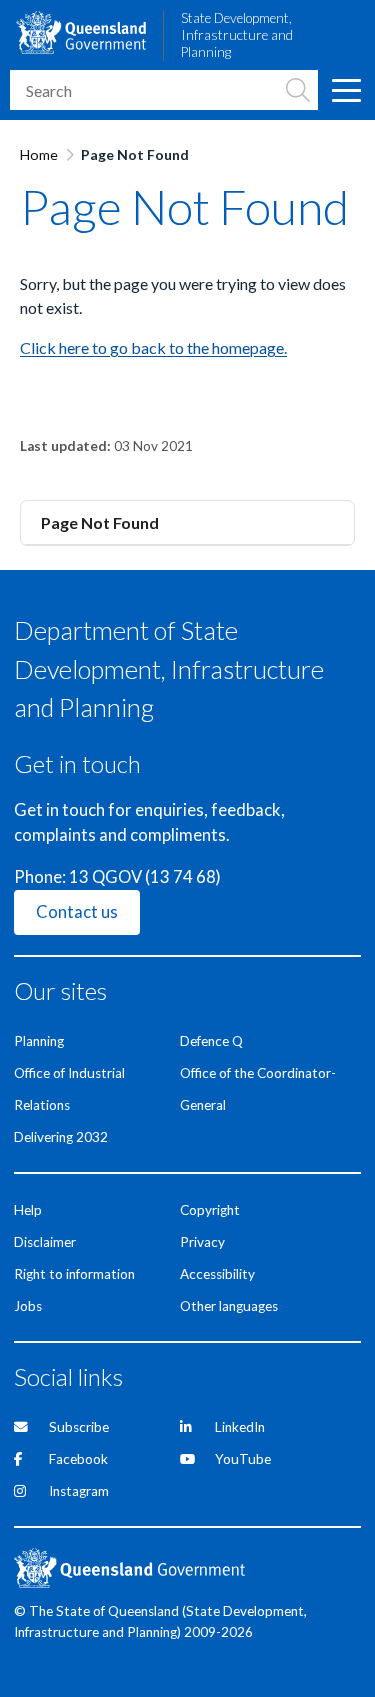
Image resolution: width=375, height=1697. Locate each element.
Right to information (74, 1274)
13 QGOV (105, 877)
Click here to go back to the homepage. (153, 347)
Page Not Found (100, 522)
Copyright (210, 1210)
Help (28, 1210)
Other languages (229, 1306)
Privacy (202, 1242)
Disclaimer (45, 1242)
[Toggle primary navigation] (345, 90)
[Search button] (298, 90)
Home (39, 154)
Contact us (77, 912)
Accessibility (217, 1274)
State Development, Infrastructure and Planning (237, 35)
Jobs (28, 1306)
